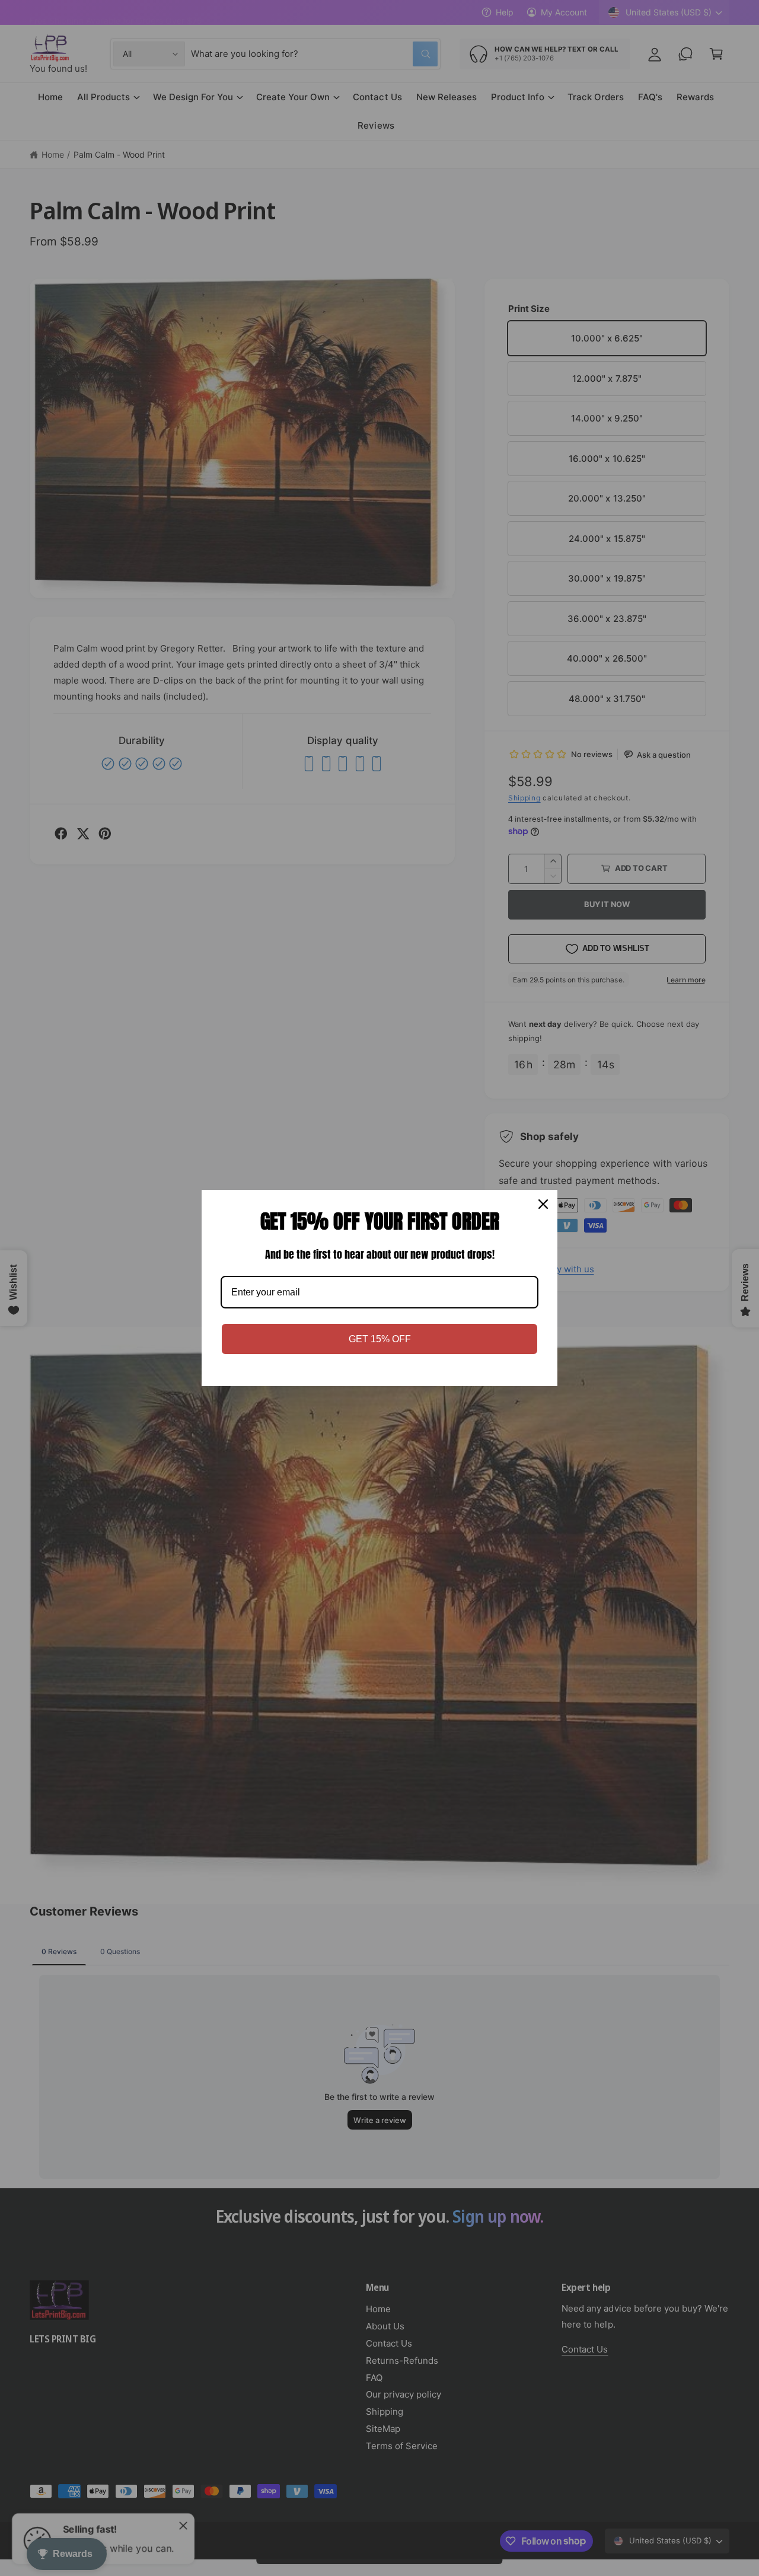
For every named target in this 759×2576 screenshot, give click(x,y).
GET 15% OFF (380, 1339)
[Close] (543, 1204)
